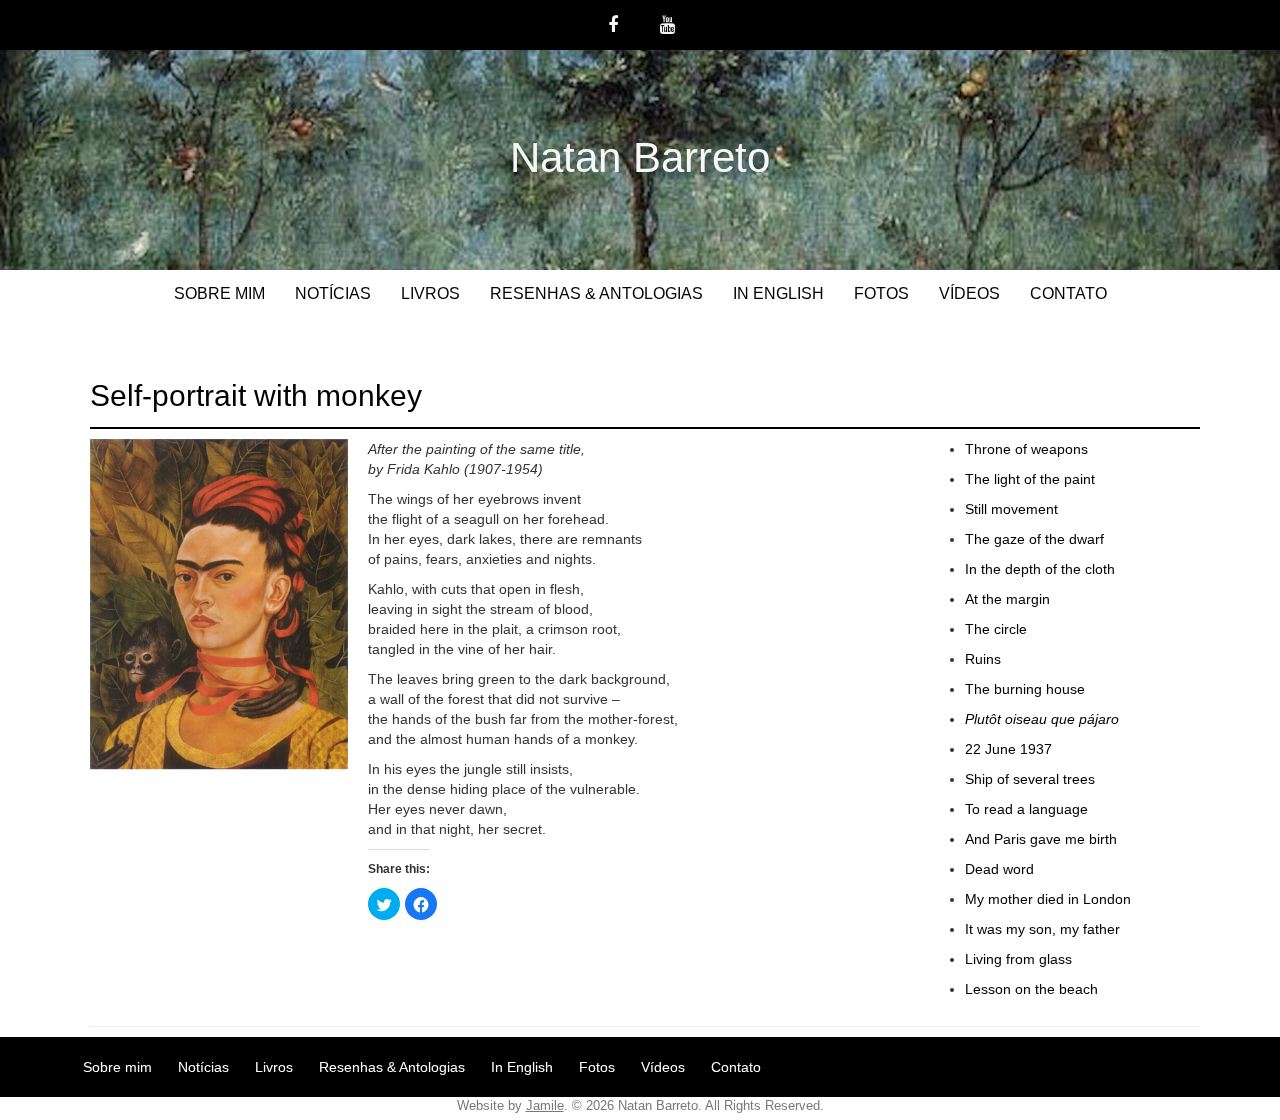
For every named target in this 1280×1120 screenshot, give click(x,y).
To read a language (1026, 809)
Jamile (545, 1105)
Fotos (881, 293)
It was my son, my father (1042, 929)
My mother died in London (1048, 899)
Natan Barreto (640, 157)
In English (778, 293)
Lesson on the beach (1031, 989)
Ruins (983, 659)
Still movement (1011, 509)
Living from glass (1018, 959)
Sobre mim (219, 293)
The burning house (1025, 689)
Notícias (333, 293)
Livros (430, 293)
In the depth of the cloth (1040, 569)
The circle (996, 629)
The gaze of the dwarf (1034, 539)
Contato (1068, 293)
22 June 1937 (1008, 749)
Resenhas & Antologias (596, 293)
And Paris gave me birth (1041, 839)
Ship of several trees (1030, 779)
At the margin (1007, 599)
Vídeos (969, 293)
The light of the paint (1030, 479)
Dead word (999, 869)
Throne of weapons (1026, 449)
